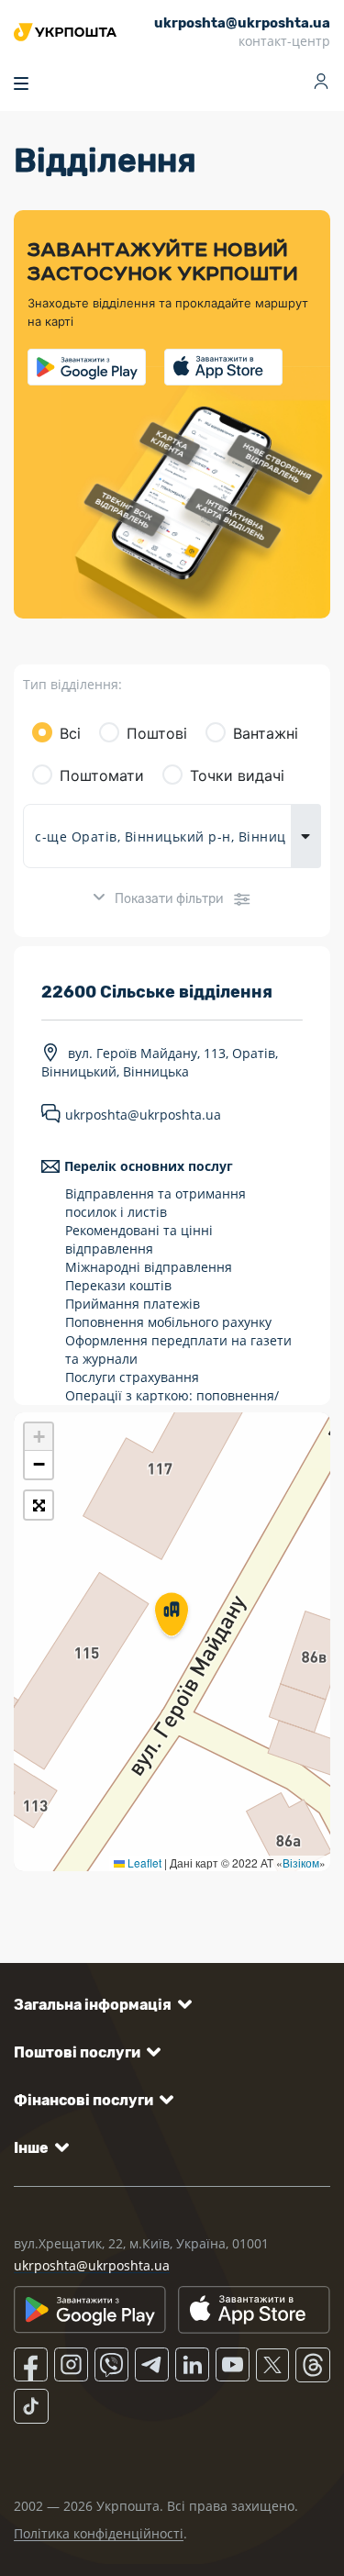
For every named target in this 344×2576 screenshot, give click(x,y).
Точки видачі (237, 775)
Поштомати (102, 775)
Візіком (301, 1862)
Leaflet (143, 1862)
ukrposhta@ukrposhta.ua (143, 1115)
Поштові (157, 733)
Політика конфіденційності (99, 2533)
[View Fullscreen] (39, 1505)
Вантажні (266, 733)
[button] (172, 1616)
